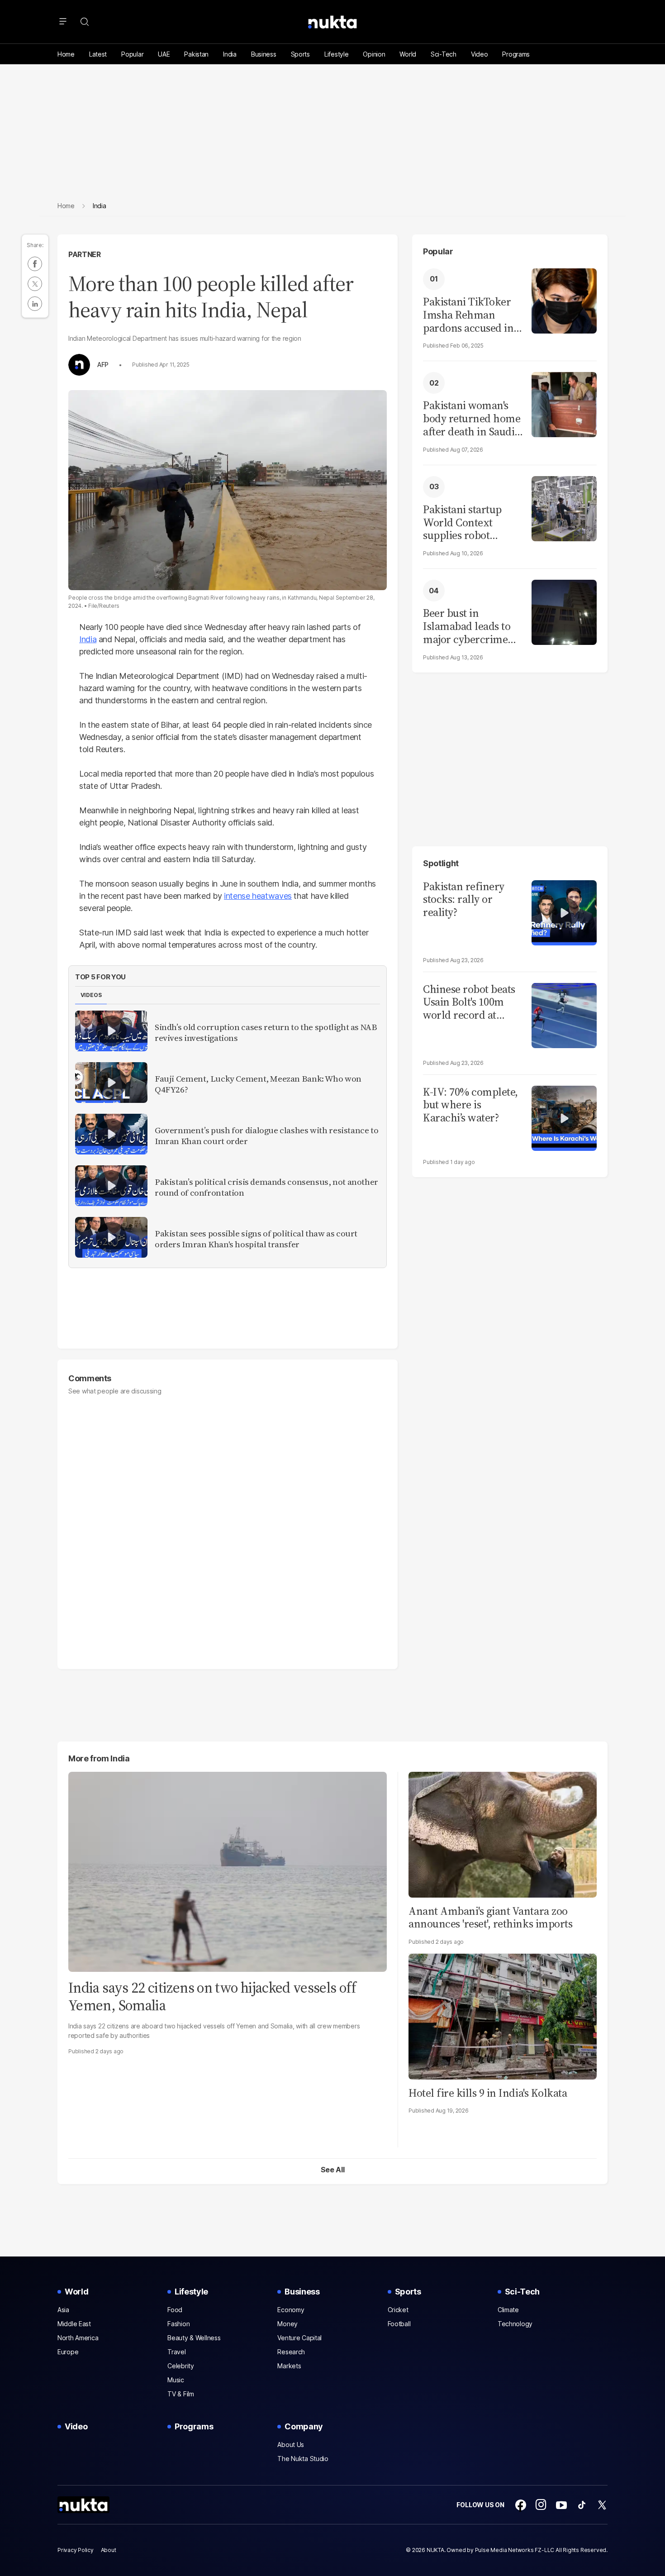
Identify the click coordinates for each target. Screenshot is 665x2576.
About (109, 2550)
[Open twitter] (602, 2505)
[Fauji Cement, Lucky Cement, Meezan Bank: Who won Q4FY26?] (111, 1083)
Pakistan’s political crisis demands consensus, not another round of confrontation (266, 1188)
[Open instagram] (541, 2505)
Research (291, 2352)
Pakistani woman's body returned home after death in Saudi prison (472, 419)
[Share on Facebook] (35, 264)
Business (264, 54)
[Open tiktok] (582, 2505)
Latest (98, 54)
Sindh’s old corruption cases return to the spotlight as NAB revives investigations (266, 1033)
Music (176, 2380)
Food (175, 2310)
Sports (300, 54)
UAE (164, 54)
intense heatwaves (258, 896)
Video (480, 54)
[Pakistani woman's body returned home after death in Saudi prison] (564, 403)
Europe (68, 2352)
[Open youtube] (561, 2505)
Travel (176, 2352)
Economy (291, 2310)
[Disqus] (228, 1528)
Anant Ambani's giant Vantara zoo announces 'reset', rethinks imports (490, 1918)
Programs (516, 54)
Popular (132, 54)
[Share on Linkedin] (35, 304)
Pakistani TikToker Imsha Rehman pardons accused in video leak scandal (468, 315)
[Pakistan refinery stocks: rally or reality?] (564, 912)
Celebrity (180, 2366)
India (230, 54)
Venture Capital (299, 2338)
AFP (103, 365)
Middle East (74, 2324)
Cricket (398, 2310)
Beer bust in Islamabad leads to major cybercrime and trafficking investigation (467, 626)
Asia (63, 2310)
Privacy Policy (76, 2550)
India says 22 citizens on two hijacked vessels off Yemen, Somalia (212, 1996)
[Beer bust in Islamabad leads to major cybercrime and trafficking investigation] (564, 611)
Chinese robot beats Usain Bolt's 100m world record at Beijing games (469, 1002)
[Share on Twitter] (35, 284)
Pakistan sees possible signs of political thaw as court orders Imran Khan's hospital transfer (256, 1239)
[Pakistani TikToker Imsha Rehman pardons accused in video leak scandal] (564, 300)
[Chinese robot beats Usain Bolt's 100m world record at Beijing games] (564, 1014)
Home (66, 54)
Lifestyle (336, 54)
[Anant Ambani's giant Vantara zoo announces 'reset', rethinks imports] (503, 1834)
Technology (515, 2324)
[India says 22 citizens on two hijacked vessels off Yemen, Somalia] (228, 1871)
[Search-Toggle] (85, 22)
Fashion (178, 2324)
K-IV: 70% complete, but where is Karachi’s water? (470, 1105)
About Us (291, 2445)
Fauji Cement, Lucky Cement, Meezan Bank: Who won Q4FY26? (258, 1084)
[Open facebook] (521, 2505)
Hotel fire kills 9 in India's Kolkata (488, 2093)
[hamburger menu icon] (63, 22)
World (408, 54)
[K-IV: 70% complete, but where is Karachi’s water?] (564, 1117)
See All (333, 2170)
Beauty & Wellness (194, 2338)
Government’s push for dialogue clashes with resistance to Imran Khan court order (266, 1136)
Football (399, 2324)
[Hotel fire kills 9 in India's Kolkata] (503, 2015)
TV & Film (180, 2394)
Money (287, 2324)
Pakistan (196, 54)
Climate (508, 2310)
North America (78, 2338)
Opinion (374, 54)
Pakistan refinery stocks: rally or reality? (464, 900)
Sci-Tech (444, 54)
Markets (289, 2366)
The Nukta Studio (303, 2459)
